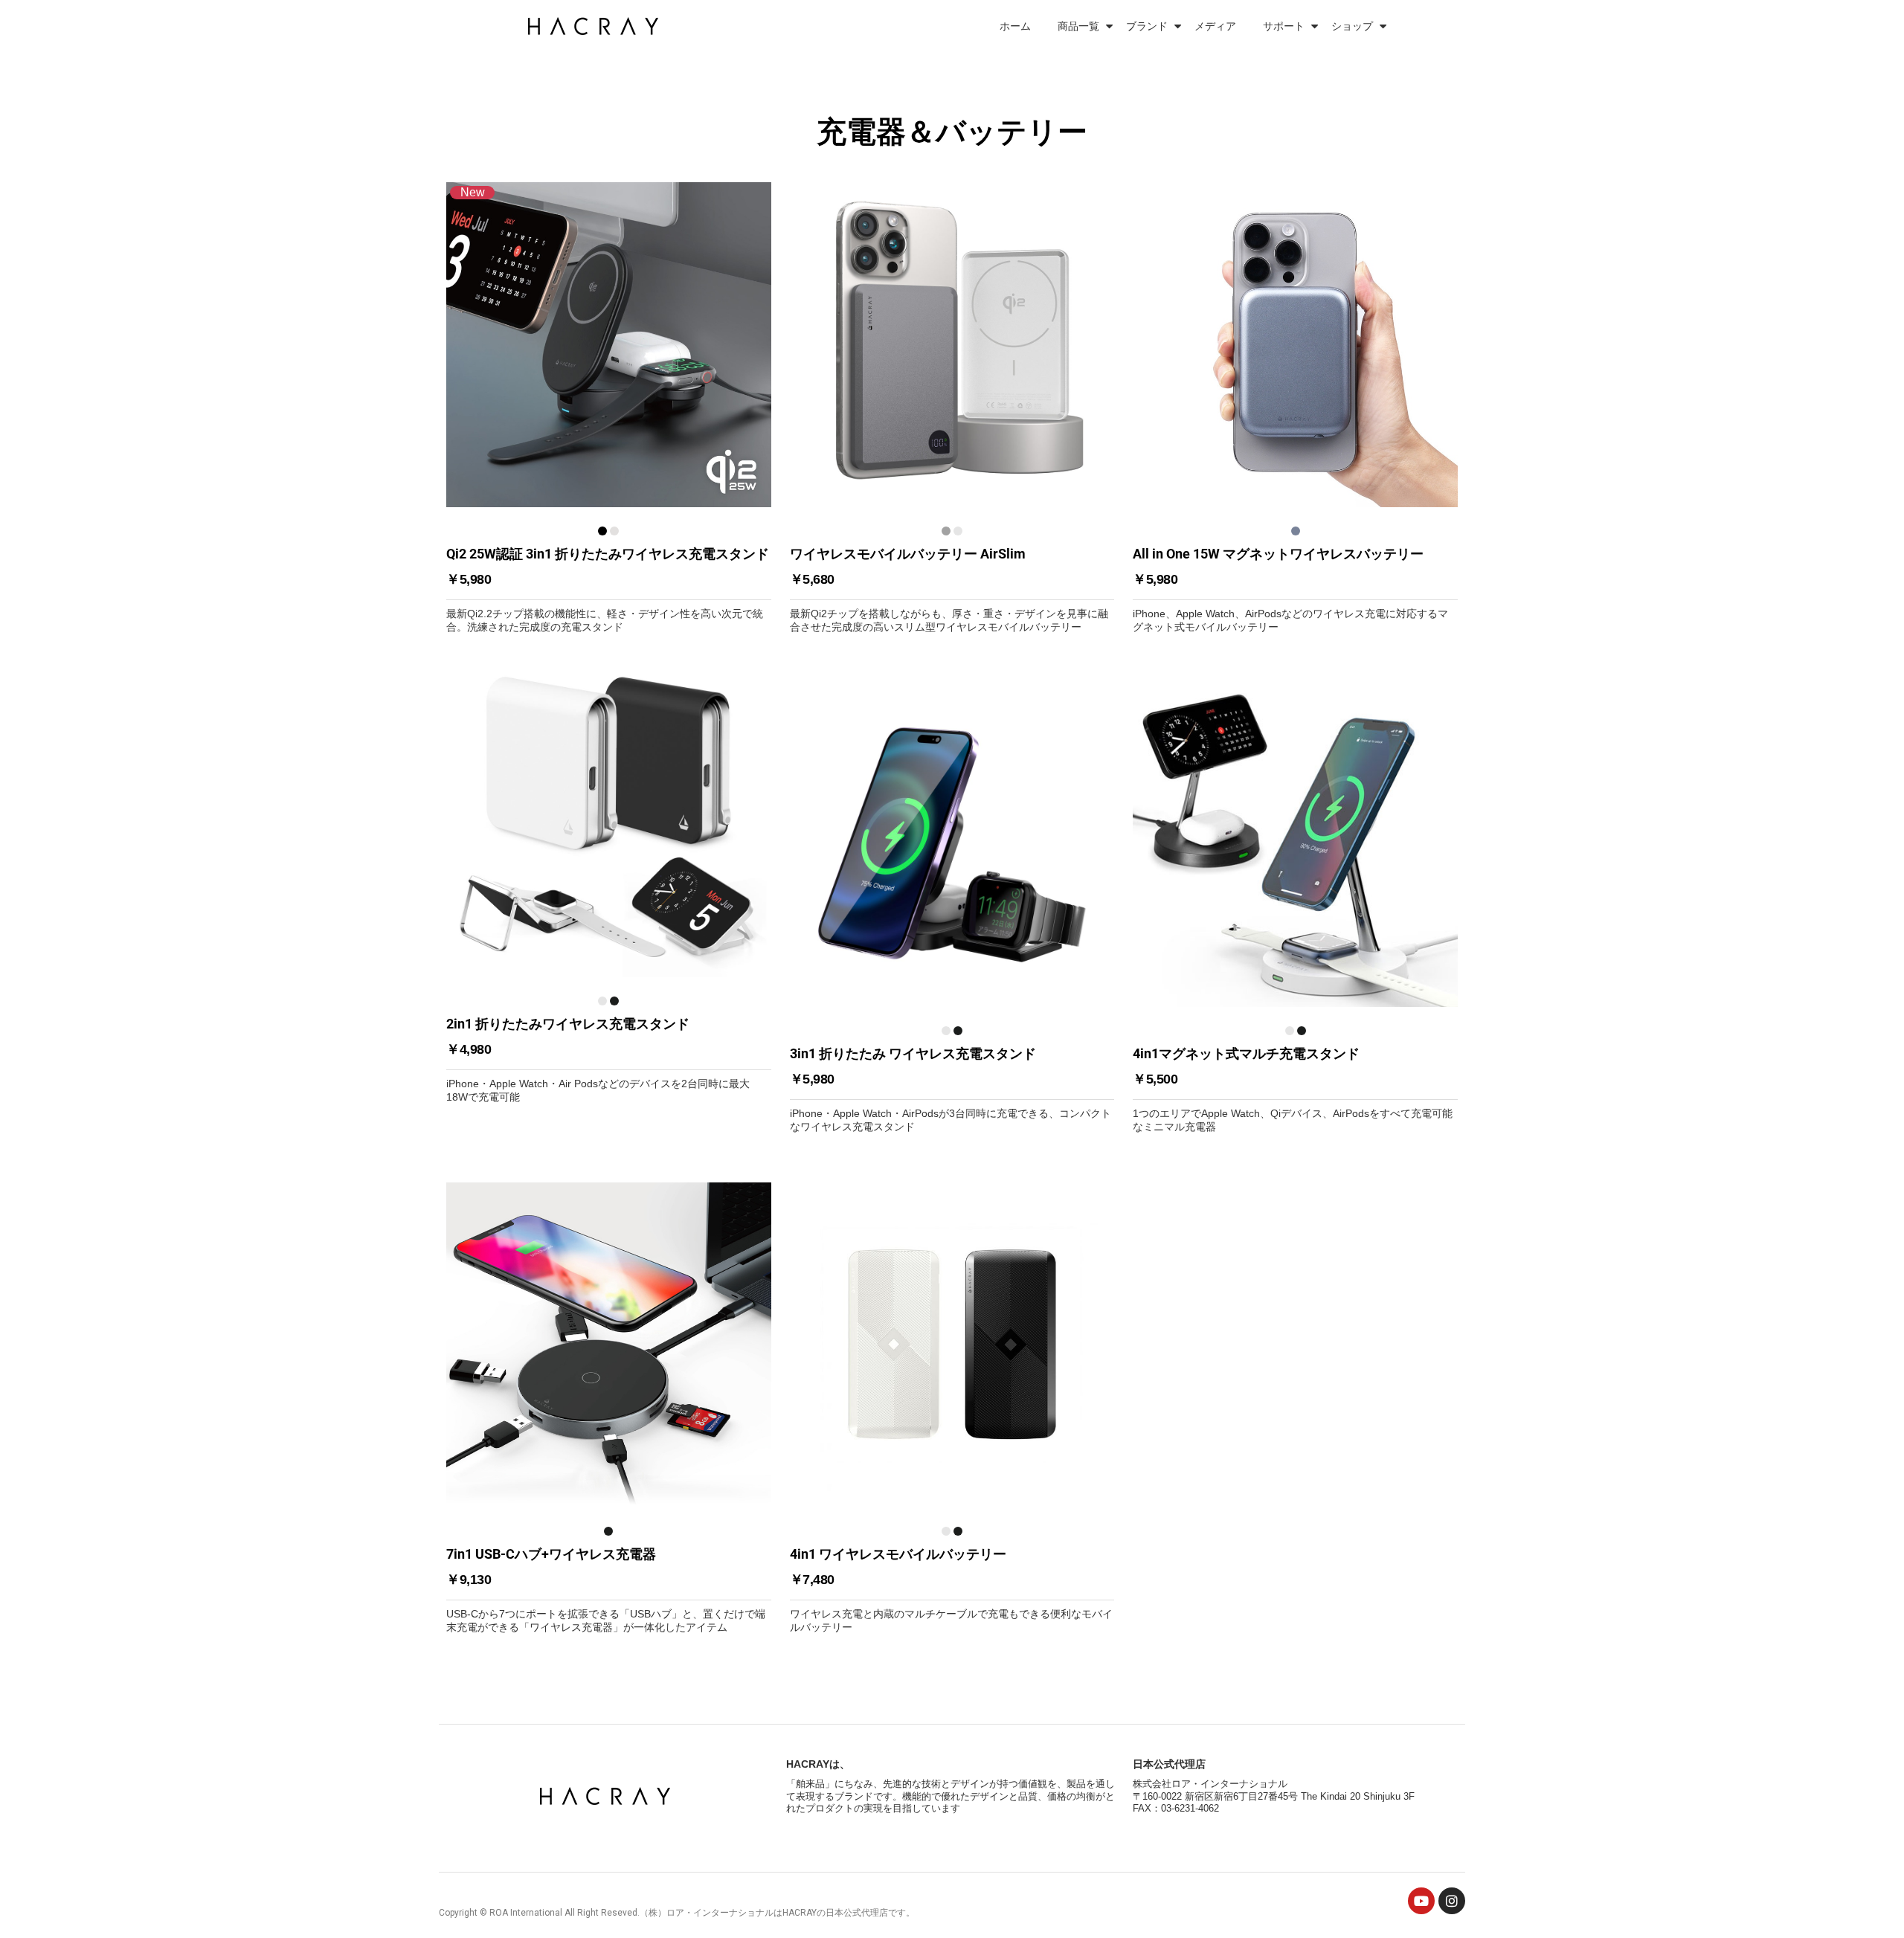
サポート (1284, 26)
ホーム (1015, 26)
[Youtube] (1421, 1901)
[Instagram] (1452, 1901)
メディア (1215, 26)
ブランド (1147, 26)
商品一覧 (1078, 26)
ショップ (1352, 26)
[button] (609, 408)
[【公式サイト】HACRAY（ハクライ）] (596, 26)
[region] (952, 869)
